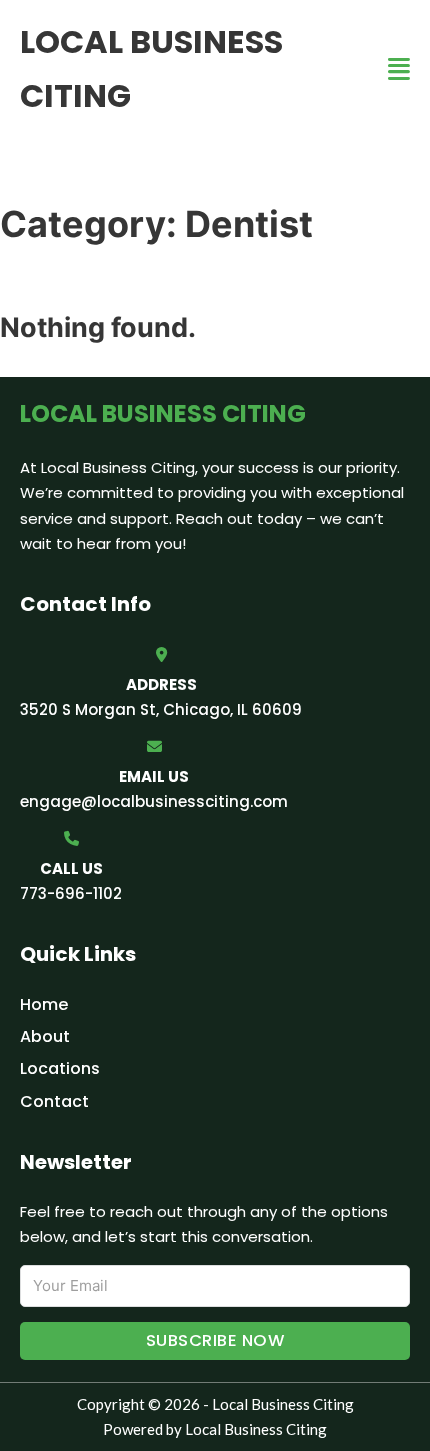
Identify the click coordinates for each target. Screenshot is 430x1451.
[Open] (399, 69)
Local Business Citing (151, 68)
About (45, 1036)
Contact (54, 1101)
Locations (60, 1068)
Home (44, 1004)
